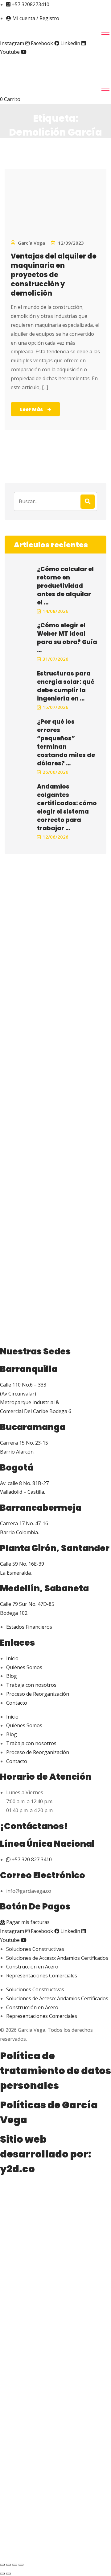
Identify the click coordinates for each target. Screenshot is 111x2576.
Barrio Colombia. (19, 1532)
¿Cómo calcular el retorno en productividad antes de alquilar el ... (65, 586)
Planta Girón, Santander (55, 1548)
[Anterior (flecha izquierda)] (2, 2574)
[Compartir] (15, 2565)
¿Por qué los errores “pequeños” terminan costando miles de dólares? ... (66, 743)
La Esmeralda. (16, 1573)
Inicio (12, 1658)
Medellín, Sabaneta (44, 1588)
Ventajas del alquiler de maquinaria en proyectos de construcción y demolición (54, 275)
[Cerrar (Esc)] (21, 2565)
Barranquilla (29, 1369)
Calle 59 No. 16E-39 (22, 1564)
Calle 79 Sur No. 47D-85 (27, 1604)
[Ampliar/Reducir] (2, 2565)
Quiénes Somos (24, 1667)
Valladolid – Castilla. (23, 1492)
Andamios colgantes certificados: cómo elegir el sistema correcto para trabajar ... (67, 807)
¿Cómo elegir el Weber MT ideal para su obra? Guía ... (67, 638)
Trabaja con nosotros (31, 1685)
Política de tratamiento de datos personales (55, 2071)
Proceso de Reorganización (38, 1694)
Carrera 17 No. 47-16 (24, 1523)
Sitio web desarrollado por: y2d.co (46, 2154)
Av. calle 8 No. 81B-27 (24, 1483)
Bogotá (17, 1468)
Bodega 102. (14, 1613)
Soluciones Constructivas (35, 1949)
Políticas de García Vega (49, 2112)
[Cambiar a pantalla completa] (9, 2565)
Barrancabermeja (41, 1508)
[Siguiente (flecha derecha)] (9, 2574)
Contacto (17, 1703)
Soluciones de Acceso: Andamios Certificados (57, 1958)
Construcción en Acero (32, 1967)
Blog (12, 1676)
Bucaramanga (33, 1427)
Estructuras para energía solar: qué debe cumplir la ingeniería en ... (66, 686)
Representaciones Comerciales (42, 1976)
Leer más (31, 409)
